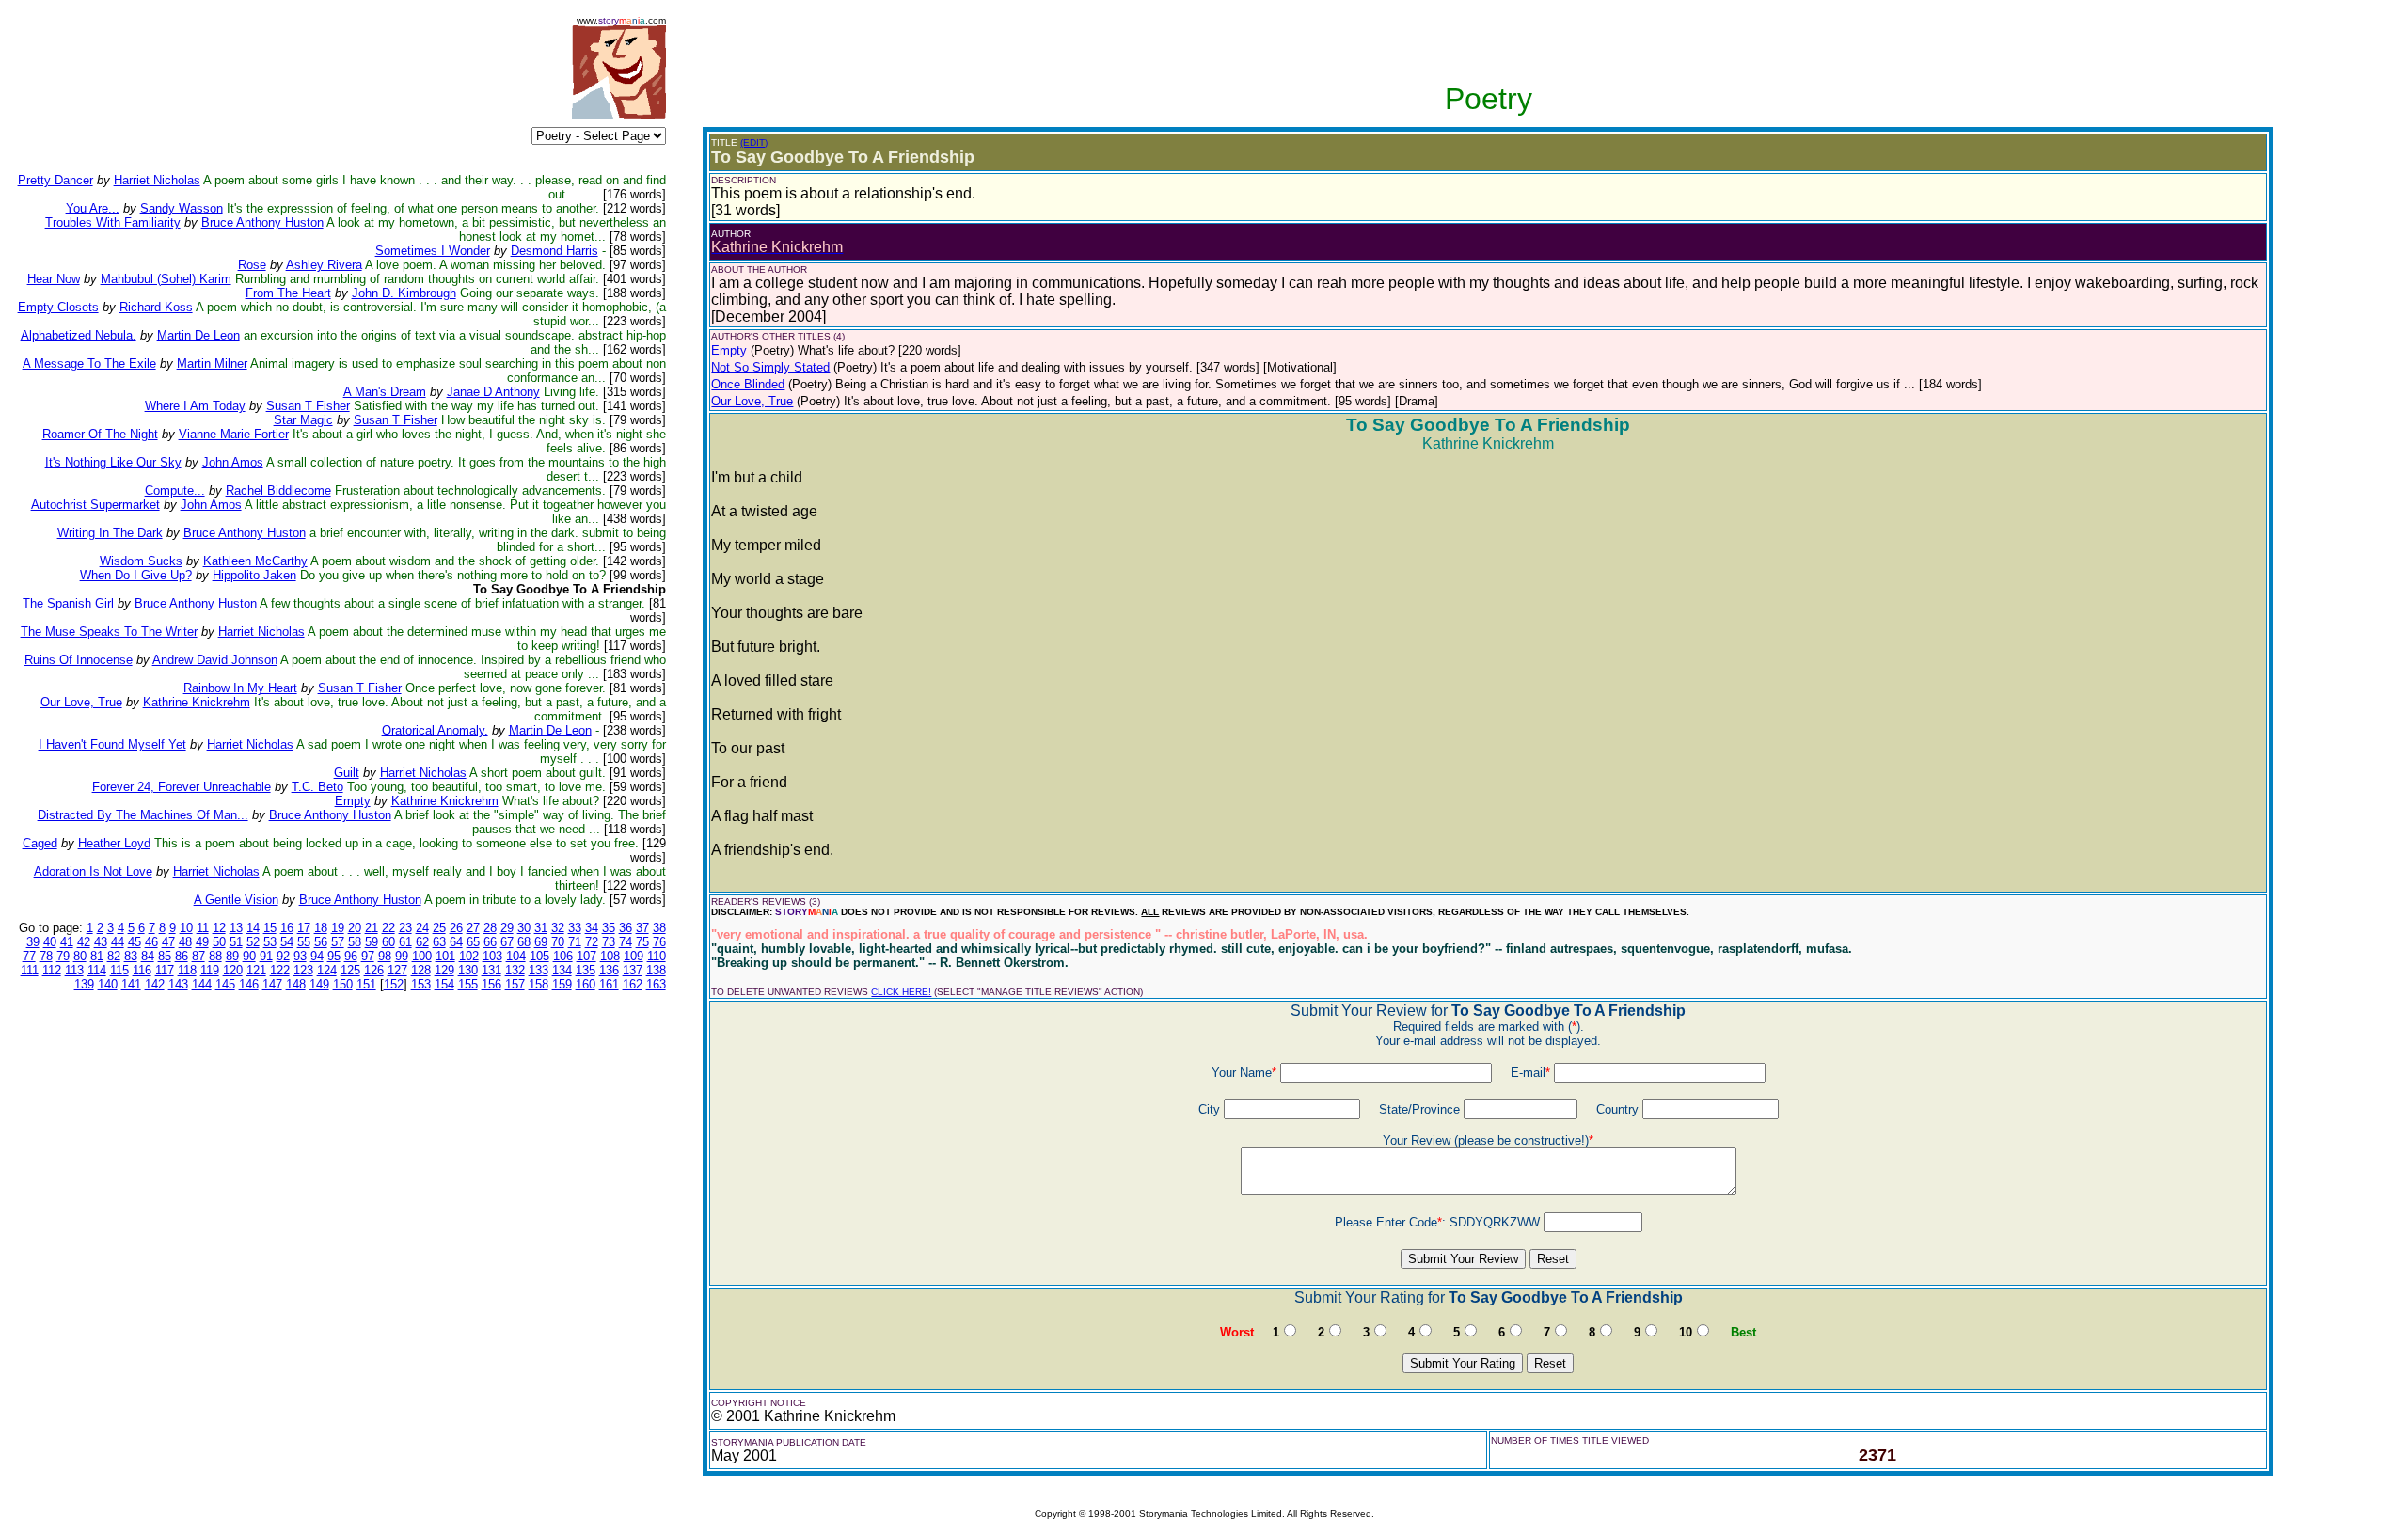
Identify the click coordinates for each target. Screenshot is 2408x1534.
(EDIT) (754, 142)
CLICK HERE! (901, 992)
